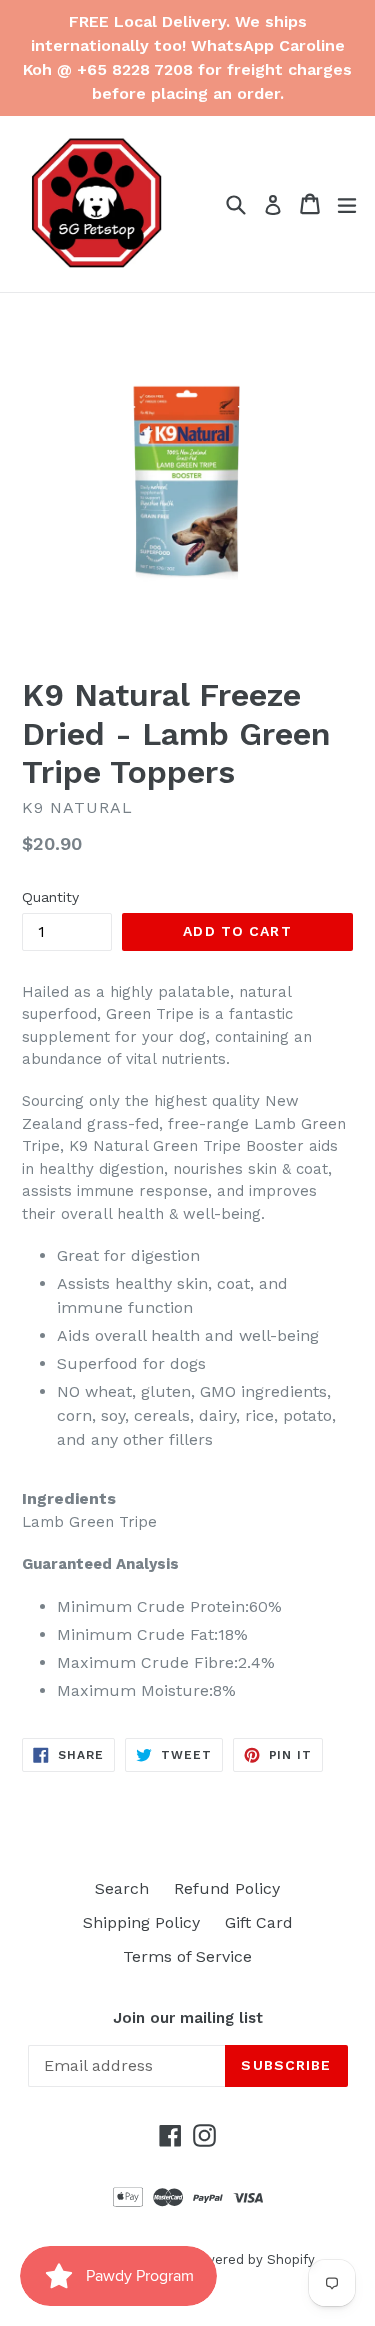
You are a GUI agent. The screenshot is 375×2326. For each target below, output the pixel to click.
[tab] (187, 1499)
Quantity (50, 897)
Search (122, 1888)
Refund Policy (227, 1888)
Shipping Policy (141, 1922)
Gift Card (259, 1922)
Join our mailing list (188, 2018)
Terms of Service (187, 1956)
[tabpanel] (187, 1607)
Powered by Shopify (251, 2259)
